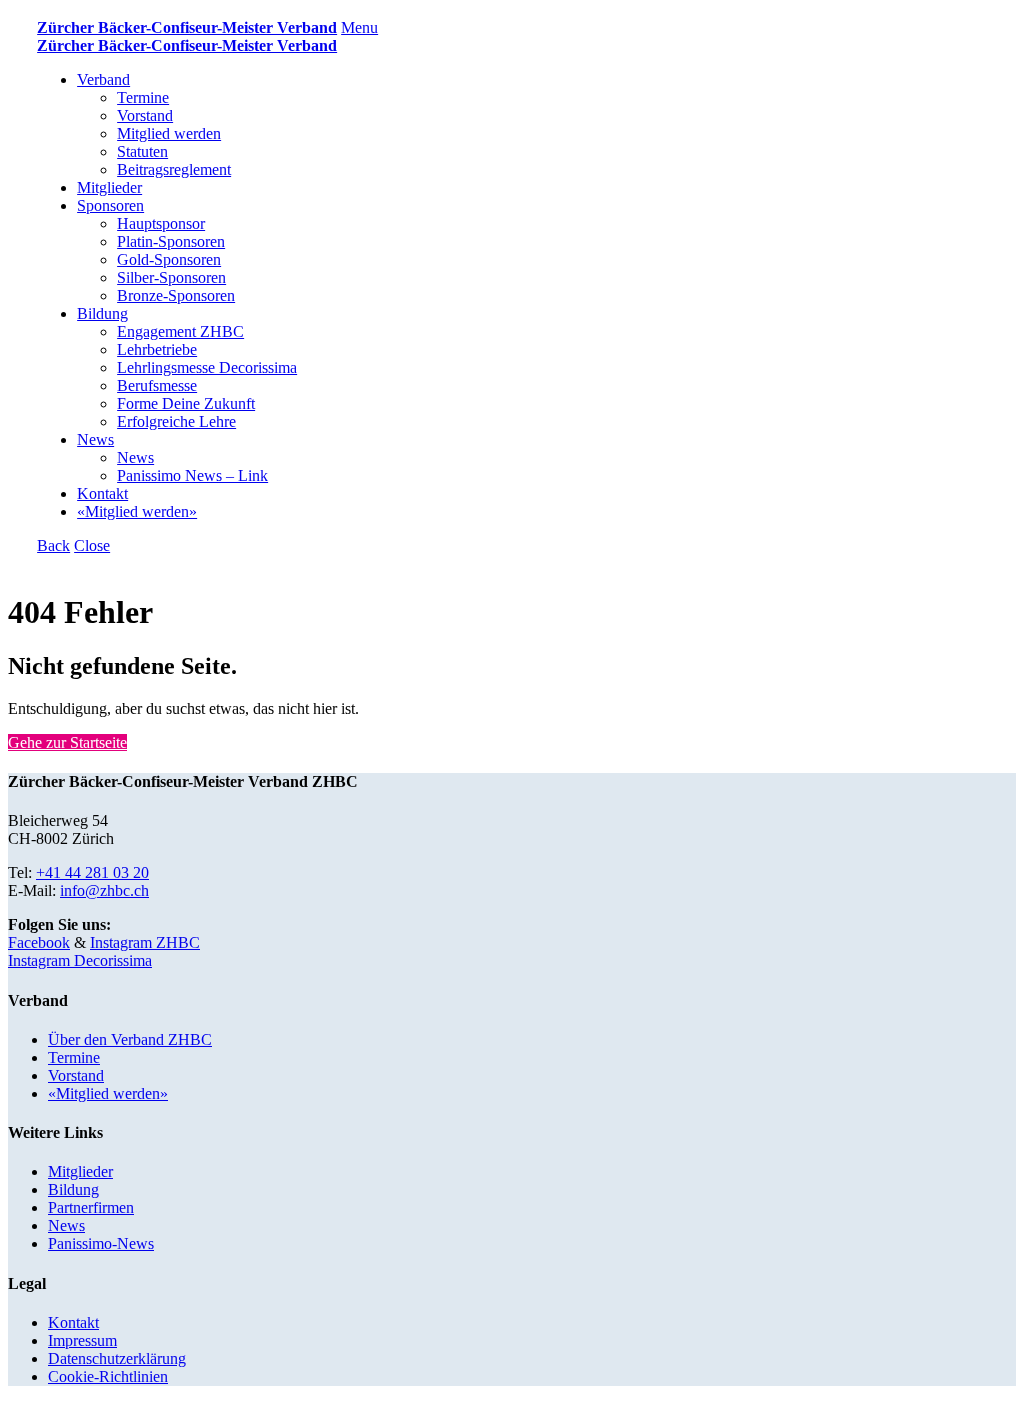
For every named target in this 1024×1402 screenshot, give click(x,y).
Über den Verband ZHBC (130, 1039)
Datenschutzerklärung (117, 1358)
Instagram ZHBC (145, 942)
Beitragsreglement (174, 169)
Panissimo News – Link (192, 475)
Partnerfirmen (91, 1207)
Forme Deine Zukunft (186, 403)
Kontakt (102, 493)
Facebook (39, 942)
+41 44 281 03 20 (92, 872)
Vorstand (145, 115)
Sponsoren (110, 205)
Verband (103, 79)
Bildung (102, 313)
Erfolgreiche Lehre (176, 421)
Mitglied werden (169, 133)
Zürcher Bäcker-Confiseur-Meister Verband (187, 27)
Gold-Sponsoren (169, 259)
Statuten (142, 151)
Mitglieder (109, 187)
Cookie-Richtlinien (108, 1376)
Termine (143, 97)
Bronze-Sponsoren (176, 295)
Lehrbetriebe (157, 349)
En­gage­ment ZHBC (180, 331)
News (95, 439)
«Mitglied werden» (137, 511)
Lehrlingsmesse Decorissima (207, 367)
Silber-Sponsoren (171, 277)
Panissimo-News (101, 1243)
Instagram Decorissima (80, 960)
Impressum (82, 1340)
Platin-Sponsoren (171, 241)
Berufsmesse (157, 385)
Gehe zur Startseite (67, 742)
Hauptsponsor (161, 223)
